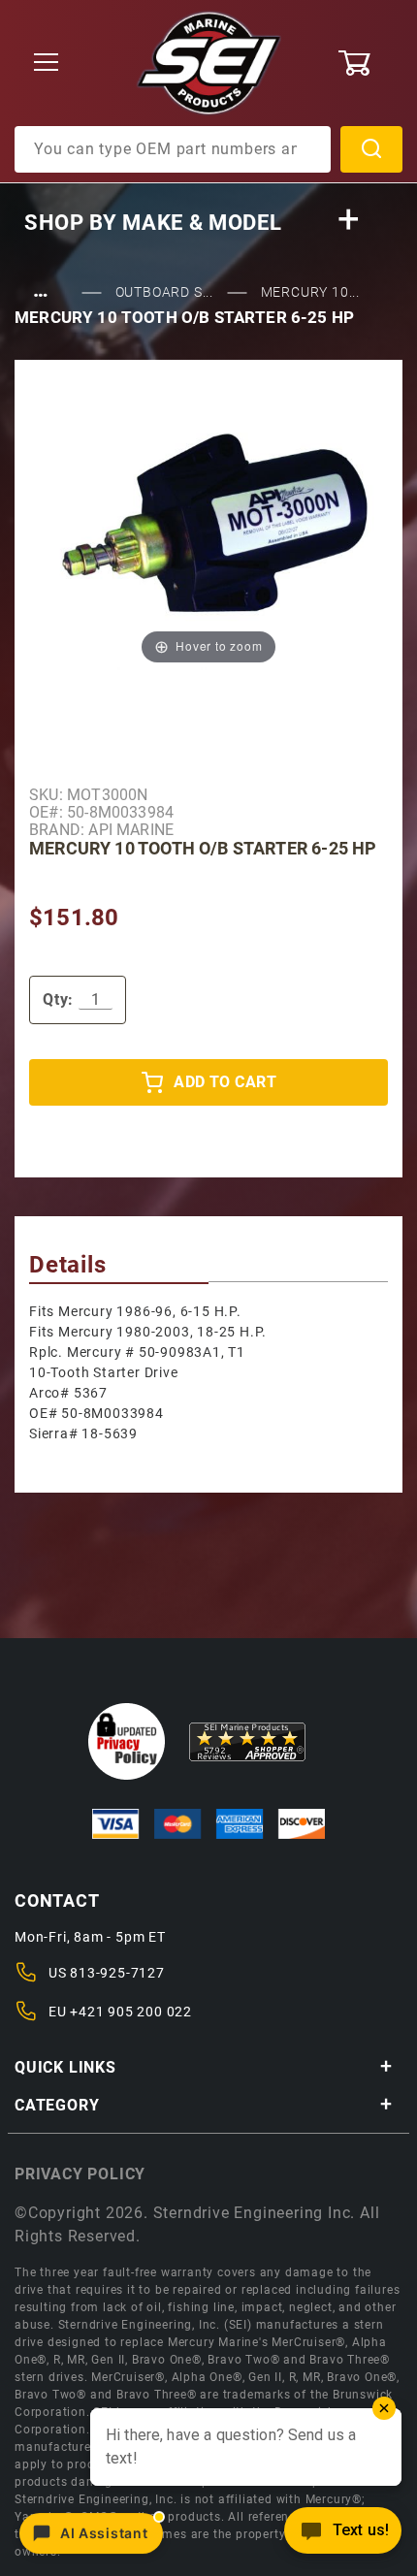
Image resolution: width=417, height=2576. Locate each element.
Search (371, 149)
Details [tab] (68, 1265)
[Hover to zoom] (208, 535)
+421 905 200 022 (131, 2012)
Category (57, 2105)
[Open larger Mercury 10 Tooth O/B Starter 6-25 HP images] (208, 535)
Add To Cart (225, 1082)
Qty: (58, 999)
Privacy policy (80, 2174)
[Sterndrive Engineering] (209, 62)
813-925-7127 (117, 1973)
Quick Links (65, 2067)
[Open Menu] (47, 64)
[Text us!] (343, 2536)
